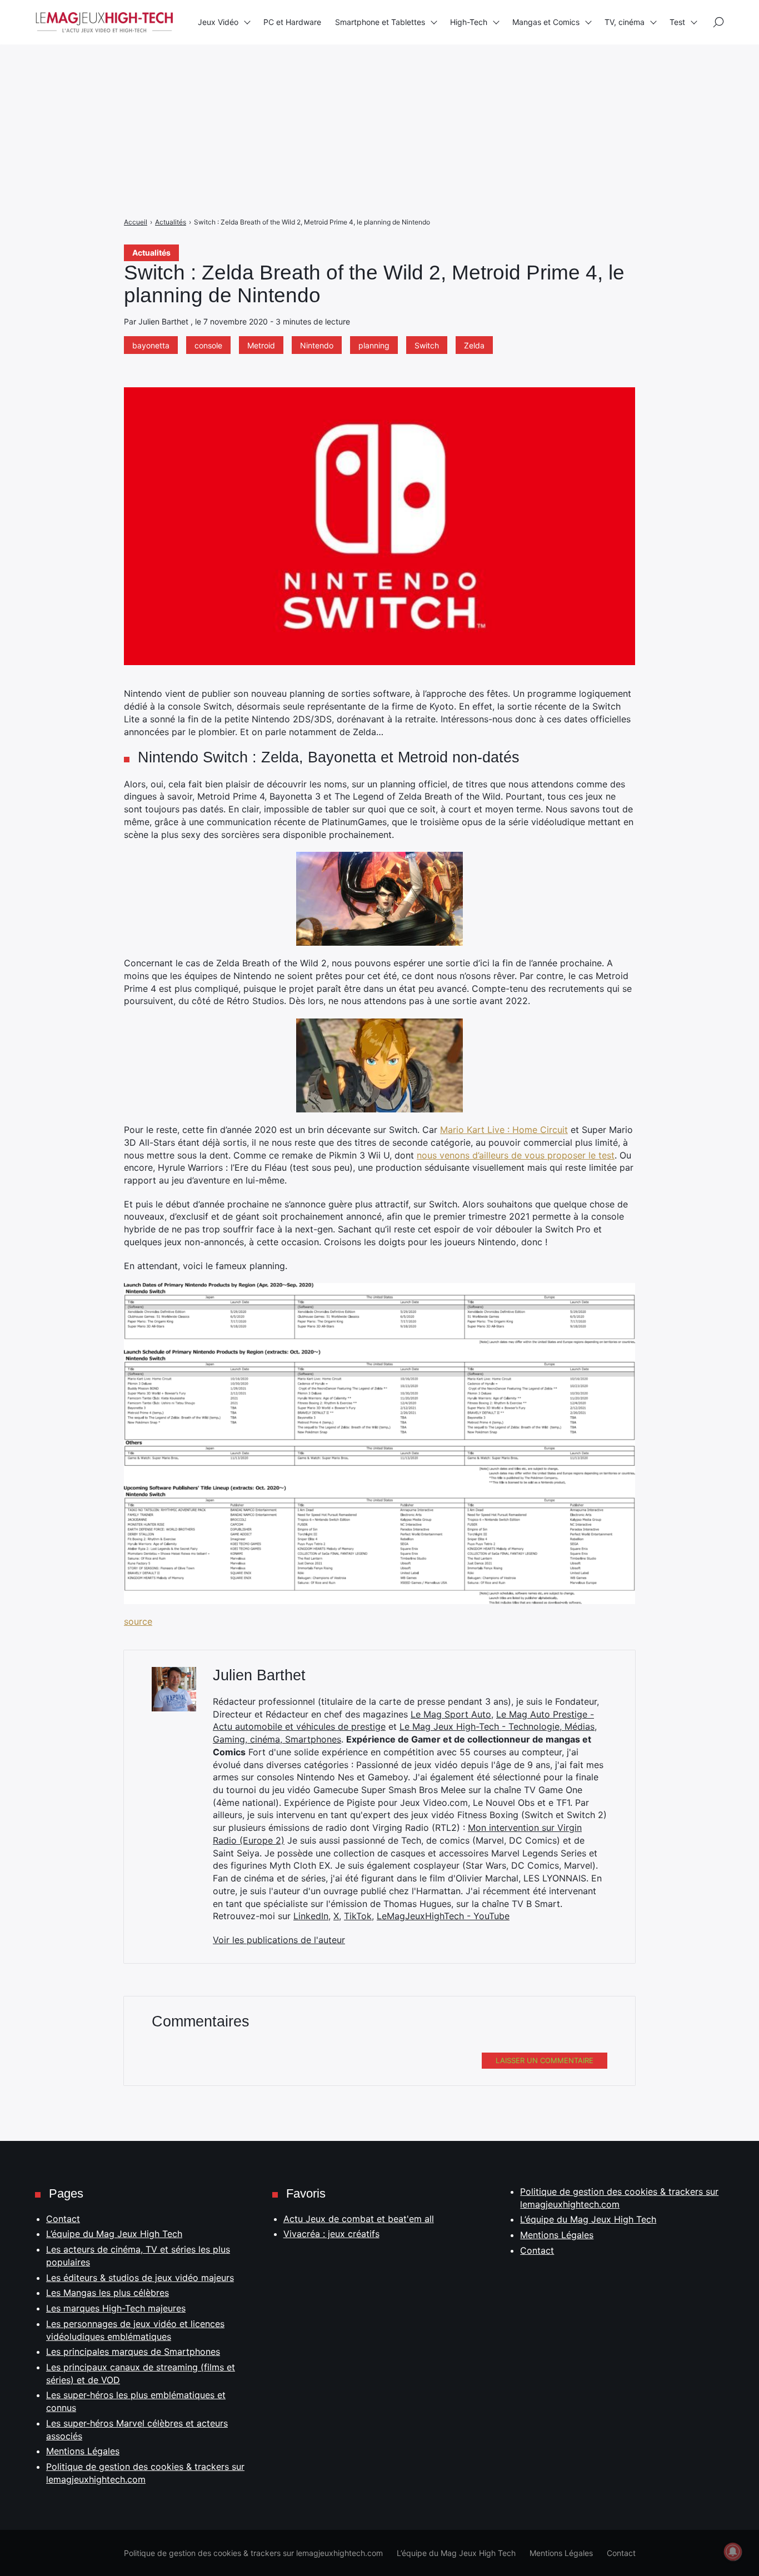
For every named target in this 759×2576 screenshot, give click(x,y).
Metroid (261, 345)
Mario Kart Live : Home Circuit (504, 1130)
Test (677, 22)
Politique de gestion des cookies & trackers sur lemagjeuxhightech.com (253, 2553)
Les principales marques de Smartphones (133, 2352)
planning (374, 345)
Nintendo (317, 345)
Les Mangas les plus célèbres (108, 2293)
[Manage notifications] (733, 2552)
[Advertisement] (333, 78)
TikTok (358, 1916)
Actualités (151, 253)
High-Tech (469, 22)
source (138, 1621)
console (208, 345)
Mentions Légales (83, 2451)
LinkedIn (311, 1916)
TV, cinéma (625, 22)
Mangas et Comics (546, 22)
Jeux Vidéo (218, 22)
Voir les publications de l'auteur (279, 1940)
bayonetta (151, 345)
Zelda (474, 345)
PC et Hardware (292, 22)
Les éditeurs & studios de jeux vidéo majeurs (140, 2278)
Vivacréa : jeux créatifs (331, 2234)
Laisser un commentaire (545, 2060)
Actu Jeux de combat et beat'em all (359, 2219)
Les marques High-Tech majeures (116, 2308)
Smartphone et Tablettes (380, 22)
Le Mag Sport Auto (451, 1714)
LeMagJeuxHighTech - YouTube (443, 1916)
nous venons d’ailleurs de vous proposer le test (516, 1155)
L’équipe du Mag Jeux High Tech (114, 2234)
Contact (63, 2219)
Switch (427, 345)
